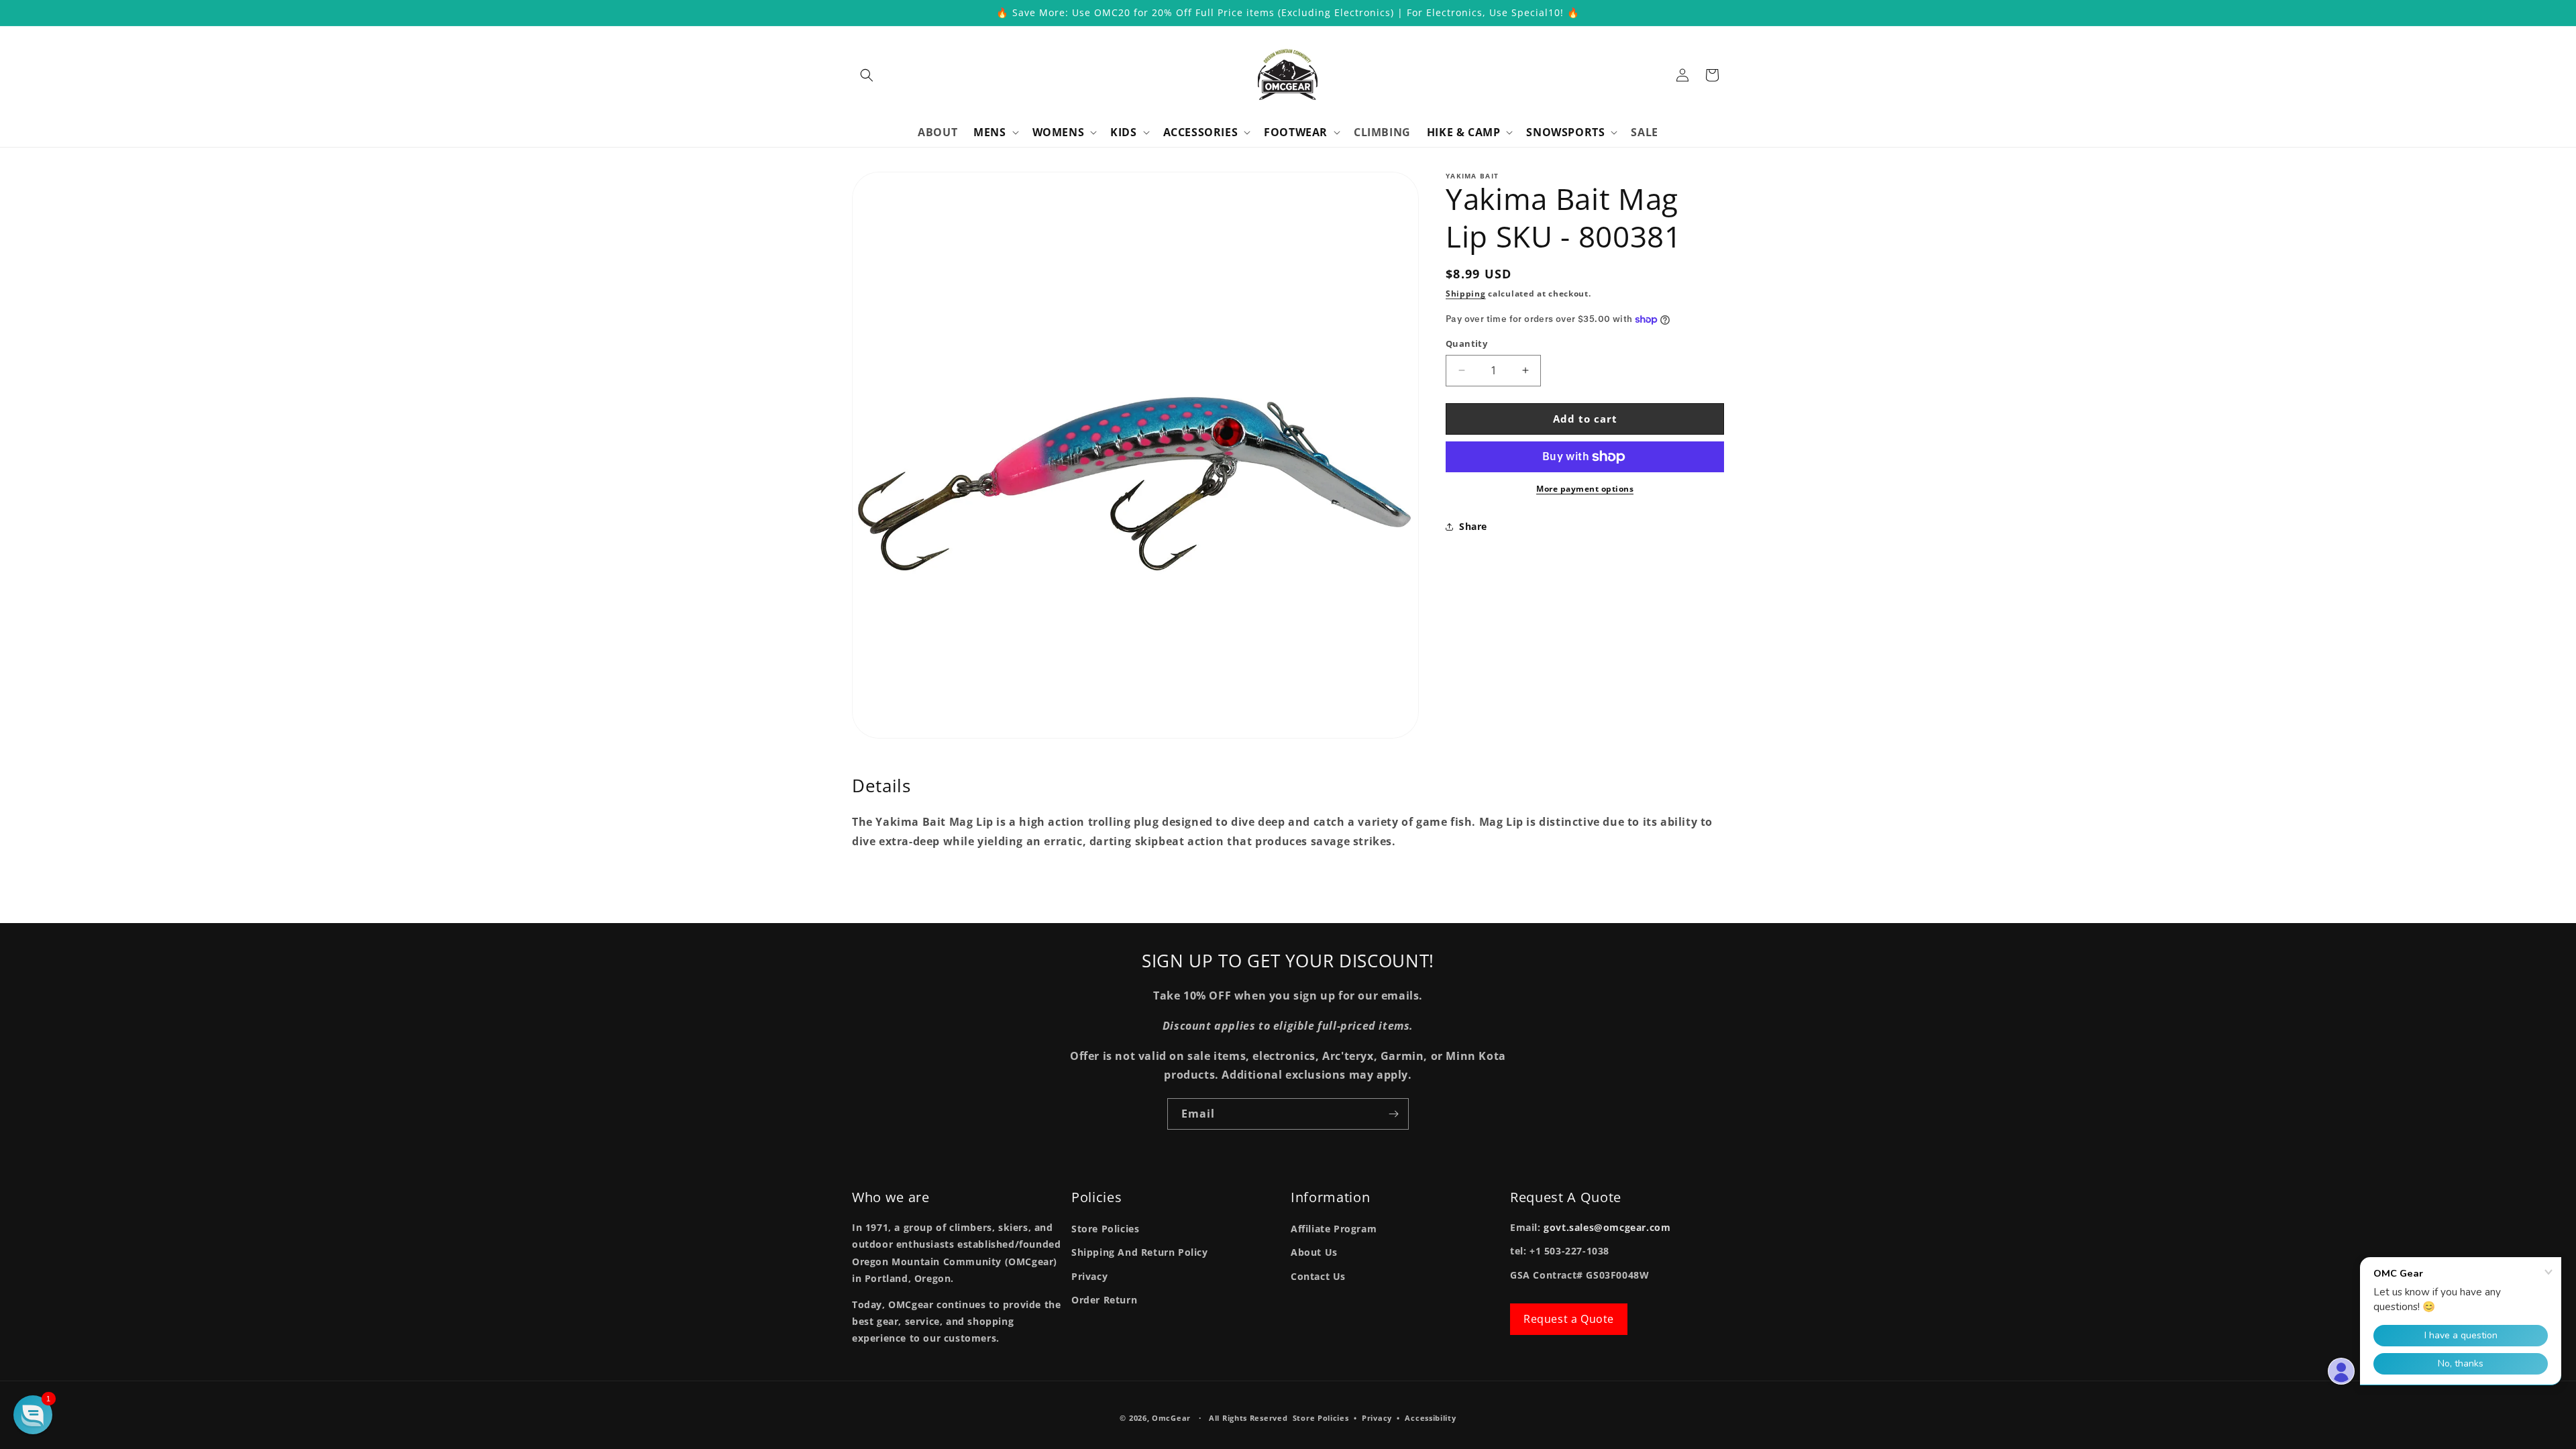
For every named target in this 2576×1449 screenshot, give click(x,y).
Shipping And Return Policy (1140, 1252)
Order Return (1104, 1300)
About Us (1314, 1252)
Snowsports (1565, 132)
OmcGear (1171, 1418)
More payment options (1585, 489)
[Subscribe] (1393, 1114)
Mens (989, 132)
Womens (1059, 132)
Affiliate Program (1334, 1229)
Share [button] (1473, 526)
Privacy (1089, 1276)
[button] (867, 75)
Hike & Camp (1464, 132)
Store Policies (1105, 1229)
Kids (1123, 132)
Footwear (1296, 132)
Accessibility (1430, 1418)
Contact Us (1318, 1276)
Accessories (1201, 132)
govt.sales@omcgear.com (1607, 1227)
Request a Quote (1569, 1319)
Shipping (1466, 293)
